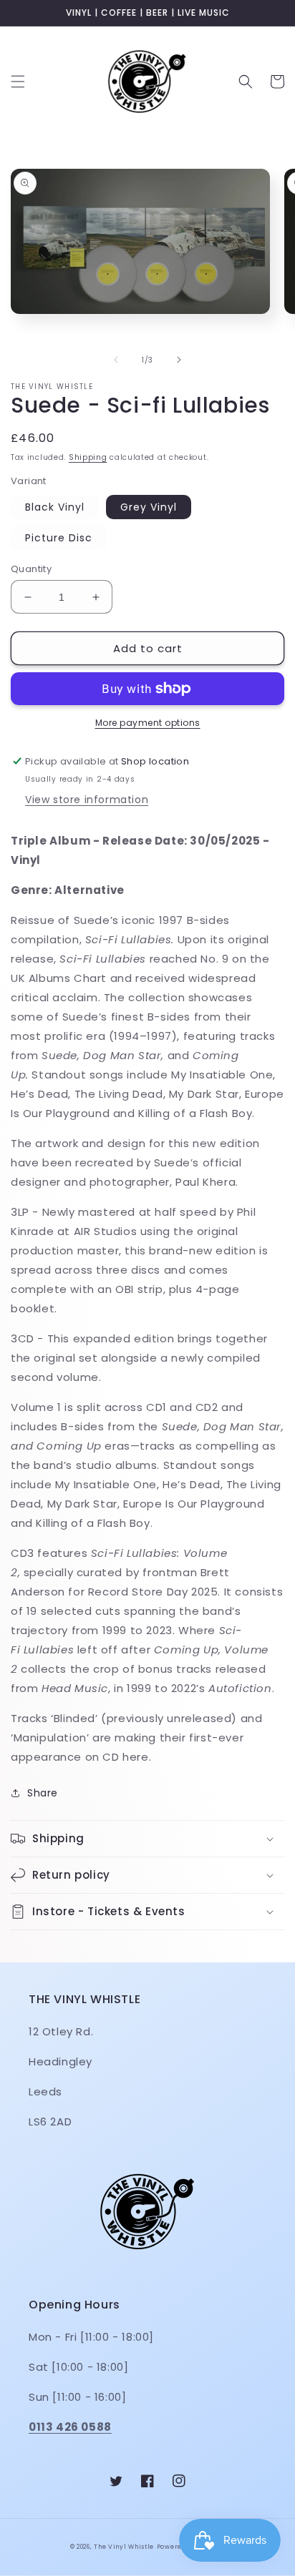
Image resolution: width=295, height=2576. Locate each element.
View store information (87, 800)
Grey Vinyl (149, 507)
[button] (18, 82)
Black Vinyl (55, 507)
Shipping (88, 457)
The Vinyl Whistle (124, 2547)
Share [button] (43, 1793)
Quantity (31, 569)
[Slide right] (179, 360)
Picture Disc (59, 538)
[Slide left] (116, 360)
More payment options (148, 723)
